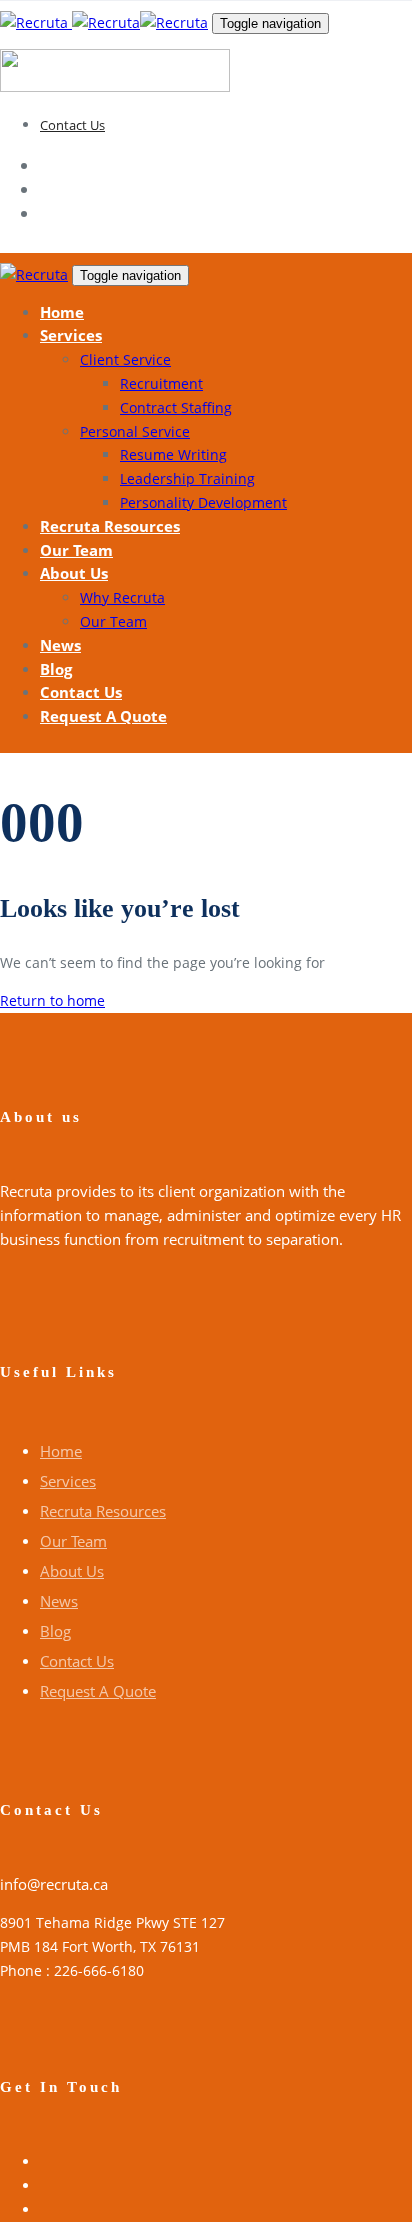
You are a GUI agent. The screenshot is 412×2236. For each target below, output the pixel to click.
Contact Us (72, 125)
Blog (55, 1631)
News (59, 1601)
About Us (72, 1571)
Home (61, 1451)
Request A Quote (98, 1691)
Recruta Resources (103, 1511)
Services (68, 1481)
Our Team (73, 1541)
